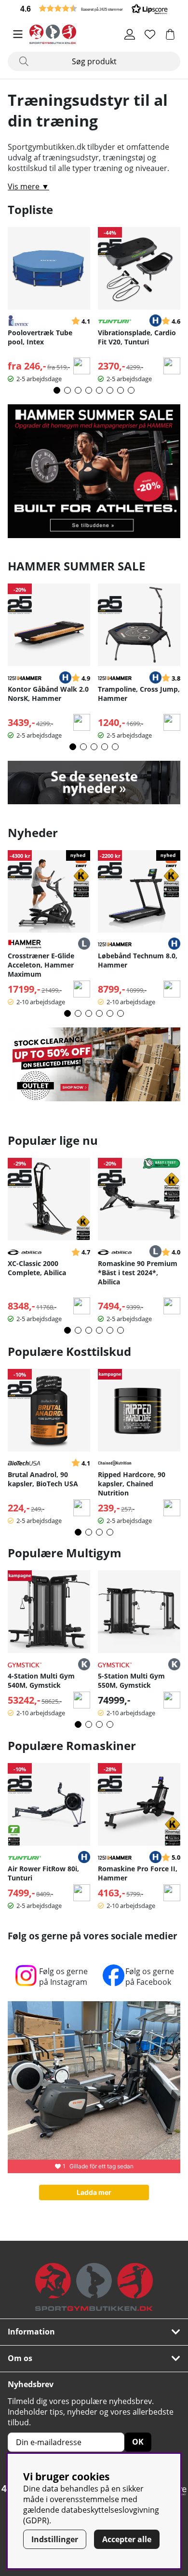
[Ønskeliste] (150, 34)
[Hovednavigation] (18, 34)
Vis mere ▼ (28, 186)
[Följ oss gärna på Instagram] (26, 1985)
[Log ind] (130, 34)
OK (138, 2442)
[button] (94, 8)
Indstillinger (55, 2539)
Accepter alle (127, 2539)
